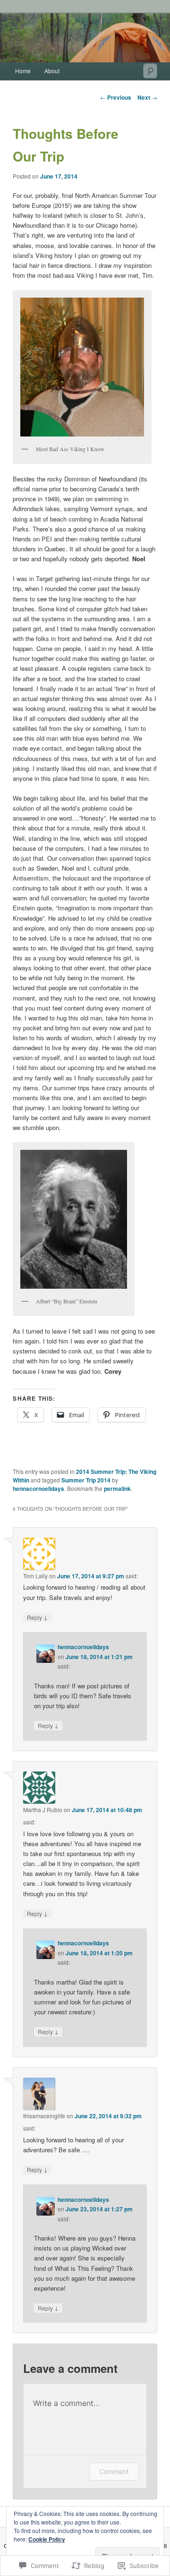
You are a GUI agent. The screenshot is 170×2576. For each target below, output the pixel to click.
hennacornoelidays (38, 1489)
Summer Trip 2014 (86, 1480)
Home (23, 71)
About (52, 71)
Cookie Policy (47, 2539)
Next (147, 97)
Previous (116, 97)
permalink (117, 1489)
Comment (114, 2471)
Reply (37, 1617)
